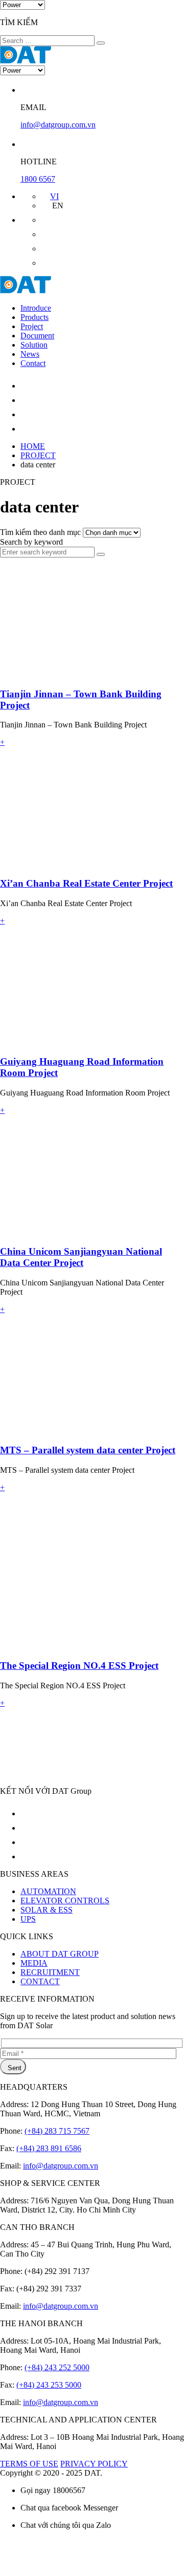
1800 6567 (38, 179)
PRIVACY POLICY (94, 2464)
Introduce (36, 308)
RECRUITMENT (50, 1972)
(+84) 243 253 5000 (49, 2385)
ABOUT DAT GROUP (60, 1954)
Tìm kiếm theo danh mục (41, 532)
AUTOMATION (48, 1891)
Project (32, 326)
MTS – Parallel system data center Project (88, 1450)
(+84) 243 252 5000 (57, 2367)
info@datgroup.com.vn (58, 125)
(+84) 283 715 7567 (57, 2131)
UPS (28, 1919)
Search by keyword (31, 542)
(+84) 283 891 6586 (49, 2148)
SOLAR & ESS (47, 1910)
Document (37, 336)
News (30, 354)
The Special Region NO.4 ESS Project (79, 1666)
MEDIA (34, 1963)
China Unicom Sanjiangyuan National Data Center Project (81, 1257)
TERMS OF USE (29, 2464)
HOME (33, 446)
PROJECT (38, 455)
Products (34, 317)
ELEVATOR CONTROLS (65, 1901)
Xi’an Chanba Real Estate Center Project (86, 883)
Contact (33, 363)
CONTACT (40, 1981)
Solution (34, 345)
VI (54, 196)
